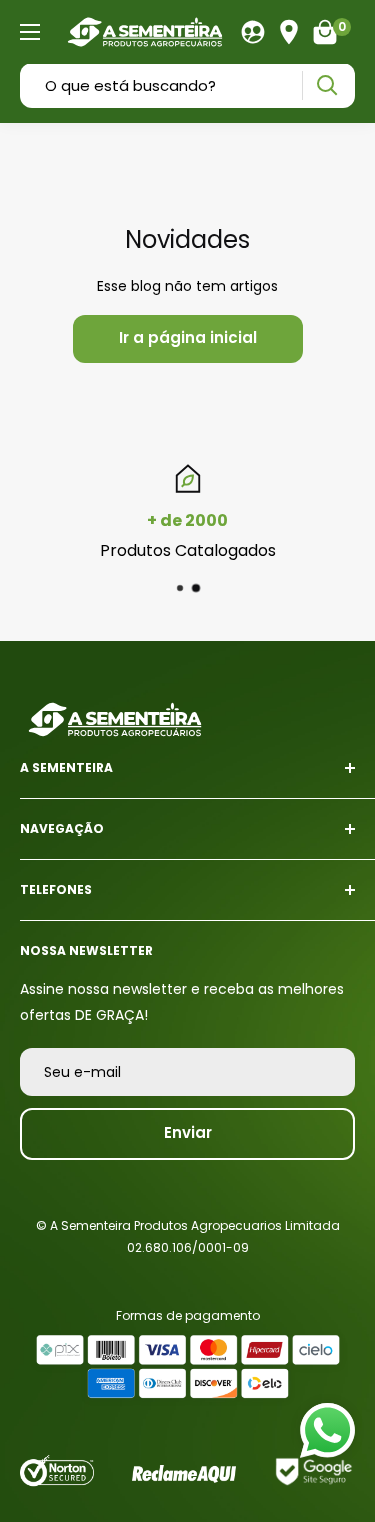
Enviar (188, 1132)
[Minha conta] (253, 32)
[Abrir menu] (30, 32)
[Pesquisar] (326, 85)
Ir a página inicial (188, 337)
